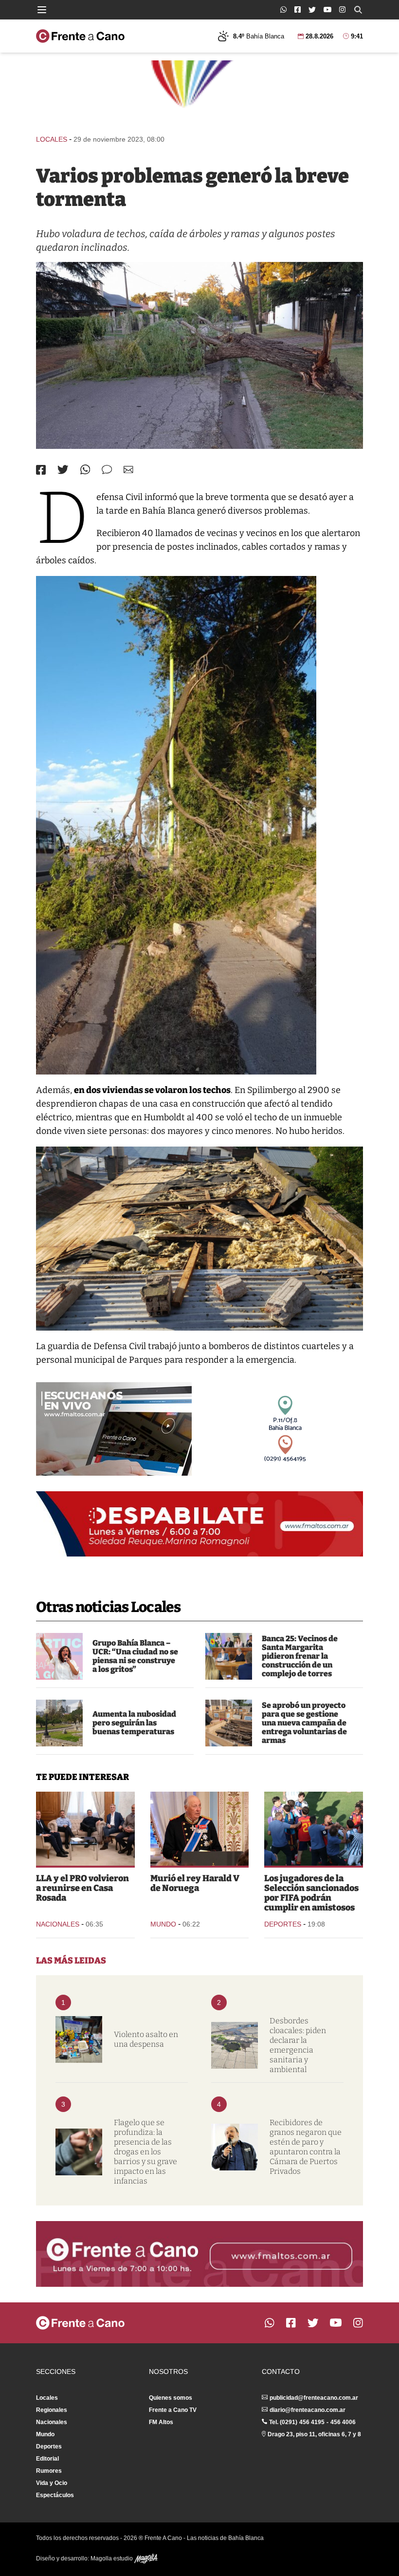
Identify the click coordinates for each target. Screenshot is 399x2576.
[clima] (59, 1723)
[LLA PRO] (85, 1829)
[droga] (79, 2152)
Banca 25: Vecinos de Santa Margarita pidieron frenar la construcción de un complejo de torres (300, 1656)
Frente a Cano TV (173, 2410)
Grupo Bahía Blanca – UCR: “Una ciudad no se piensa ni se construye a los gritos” (135, 1656)
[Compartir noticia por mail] (128, 470)
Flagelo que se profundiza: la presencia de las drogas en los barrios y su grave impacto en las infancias (145, 2152)
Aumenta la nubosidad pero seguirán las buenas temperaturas (134, 1723)
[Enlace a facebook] (298, 9)
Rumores (49, 2471)
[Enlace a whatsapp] (283, 9)
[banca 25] (229, 1656)
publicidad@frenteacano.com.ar (314, 2398)
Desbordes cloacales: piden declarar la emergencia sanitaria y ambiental (298, 2045)
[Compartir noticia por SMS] (107, 470)
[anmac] (229, 1723)
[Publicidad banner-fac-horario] (199, 2254)
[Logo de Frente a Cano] (80, 36)
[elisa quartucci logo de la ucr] (59, 1656)
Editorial (47, 2459)
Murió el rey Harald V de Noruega (195, 1883)
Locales (52, 139)
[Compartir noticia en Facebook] (41, 470)
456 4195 (312, 2422)
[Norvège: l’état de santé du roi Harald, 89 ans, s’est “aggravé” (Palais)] (200, 1829)
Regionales (52, 2410)
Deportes (283, 1924)
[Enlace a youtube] (327, 9)
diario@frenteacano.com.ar (308, 2410)
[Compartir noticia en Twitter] (63, 470)
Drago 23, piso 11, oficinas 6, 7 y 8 (314, 2434)
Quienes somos (171, 2398)
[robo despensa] (79, 2039)
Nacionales (58, 1924)
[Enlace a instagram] (342, 9)
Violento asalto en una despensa (146, 2039)
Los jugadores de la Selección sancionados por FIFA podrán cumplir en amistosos (311, 1893)
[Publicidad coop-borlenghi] (199, 93)
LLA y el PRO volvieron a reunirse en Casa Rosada (82, 1888)
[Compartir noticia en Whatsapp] (85, 470)
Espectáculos (55, 2495)
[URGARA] (235, 2147)
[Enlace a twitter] (312, 10)
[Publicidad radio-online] (114, 1429)
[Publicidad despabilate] (199, 1524)
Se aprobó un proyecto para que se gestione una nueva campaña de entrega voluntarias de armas (304, 1723)
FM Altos (161, 2422)
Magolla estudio (112, 2558)
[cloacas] (235, 2045)
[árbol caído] (199, 355)
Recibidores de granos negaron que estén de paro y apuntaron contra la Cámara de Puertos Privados (306, 2147)
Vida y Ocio (52, 2483)
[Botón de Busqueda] (358, 10)
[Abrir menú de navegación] (42, 10)
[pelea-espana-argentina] (314, 1829)
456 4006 (343, 2422)
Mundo (163, 1924)
